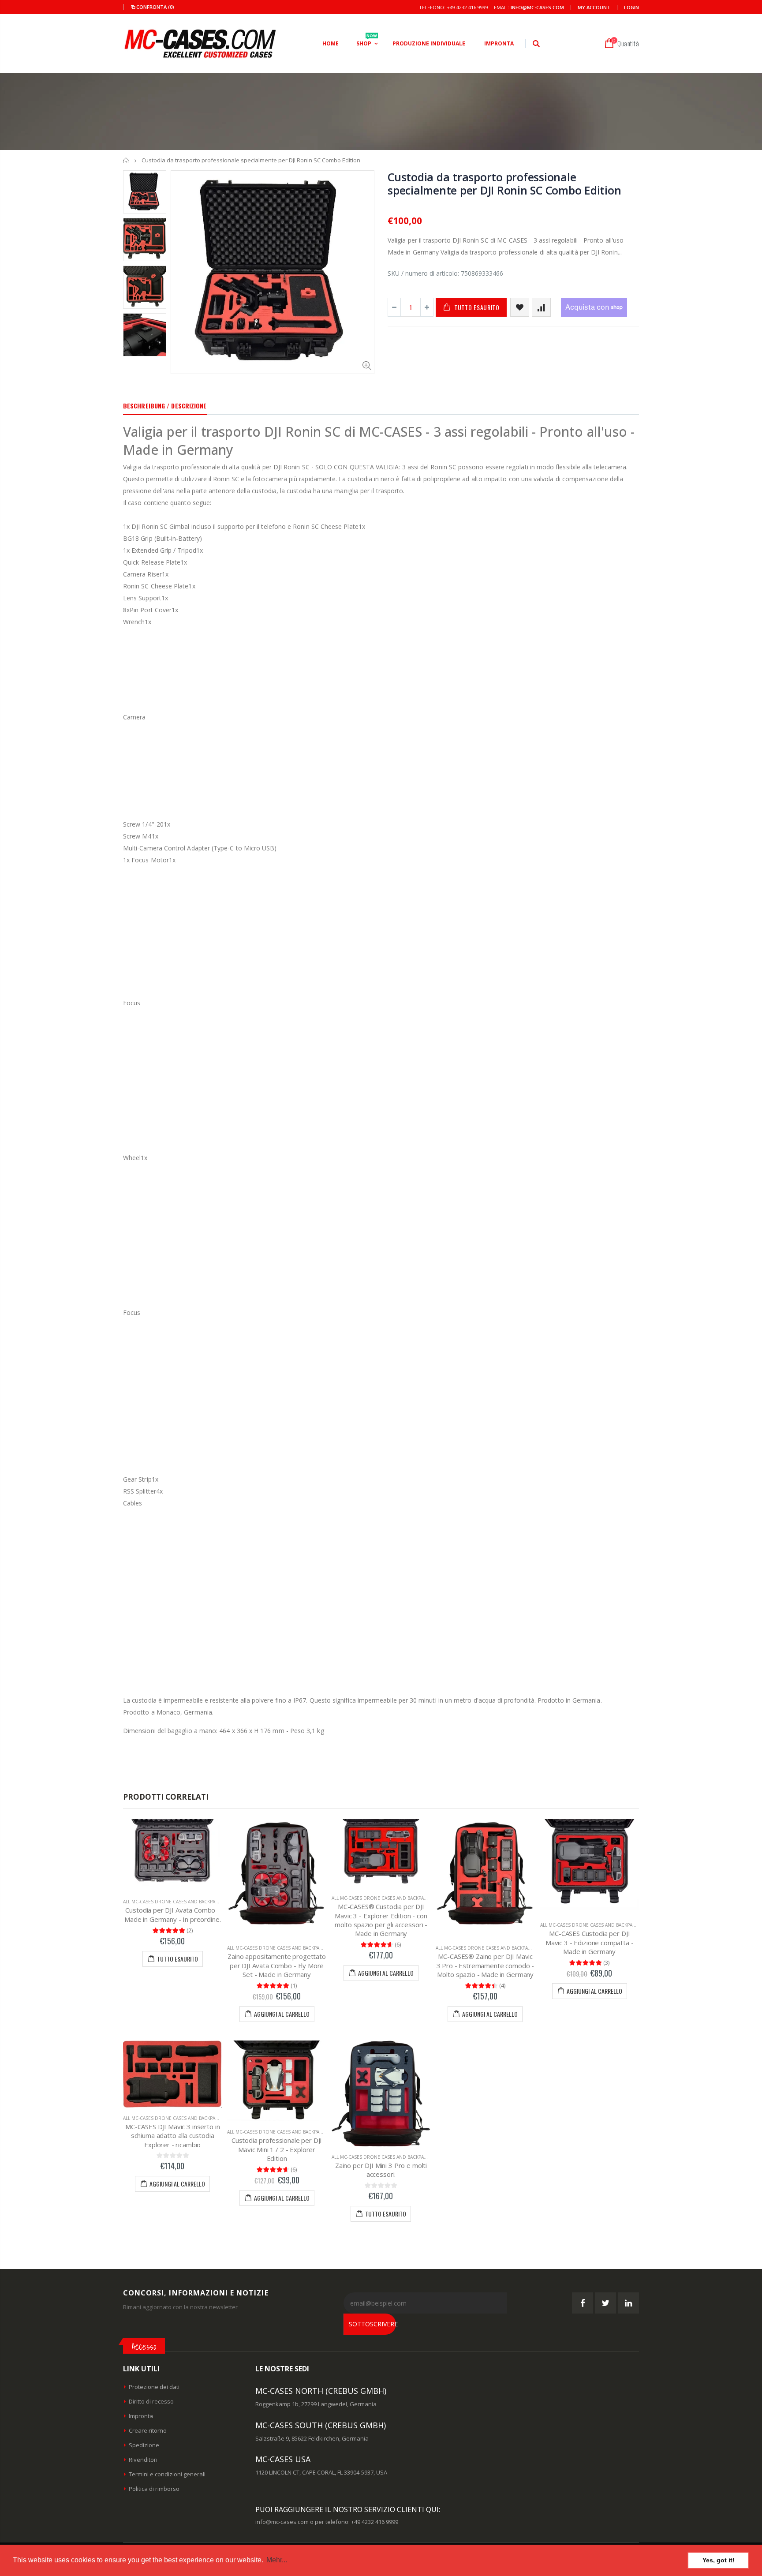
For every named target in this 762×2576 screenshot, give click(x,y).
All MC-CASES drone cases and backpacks (173, 1902)
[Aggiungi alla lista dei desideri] (520, 307)
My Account (594, 7)
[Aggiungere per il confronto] (541, 307)
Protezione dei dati (154, 2387)
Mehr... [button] (277, 2560)
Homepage (126, 160)
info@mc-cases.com (537, 7)
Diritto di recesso (151, 2401)
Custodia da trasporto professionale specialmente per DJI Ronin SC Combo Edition (504, 183)
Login (631, 7)
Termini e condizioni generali (167, 2474)
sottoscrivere (372, 2324)
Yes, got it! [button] (719, 2560)
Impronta (141, 2416)
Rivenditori (143, 2460)
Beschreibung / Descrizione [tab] (165, 406)
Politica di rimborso (154, 2489)
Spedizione (144, 2445)
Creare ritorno (148, 2430)
